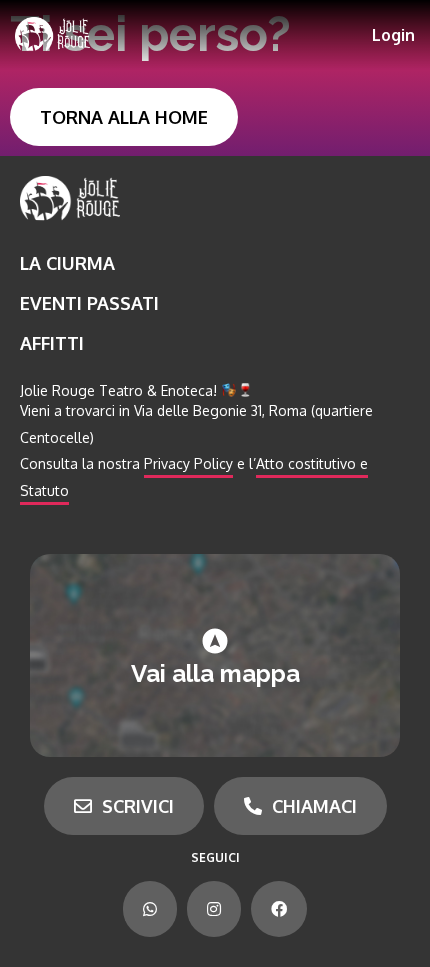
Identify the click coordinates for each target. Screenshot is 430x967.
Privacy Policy (188, 463)
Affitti (52, 343)
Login (393, 35)
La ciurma (67, 263)
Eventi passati (89, 303)
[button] (124, 117)
